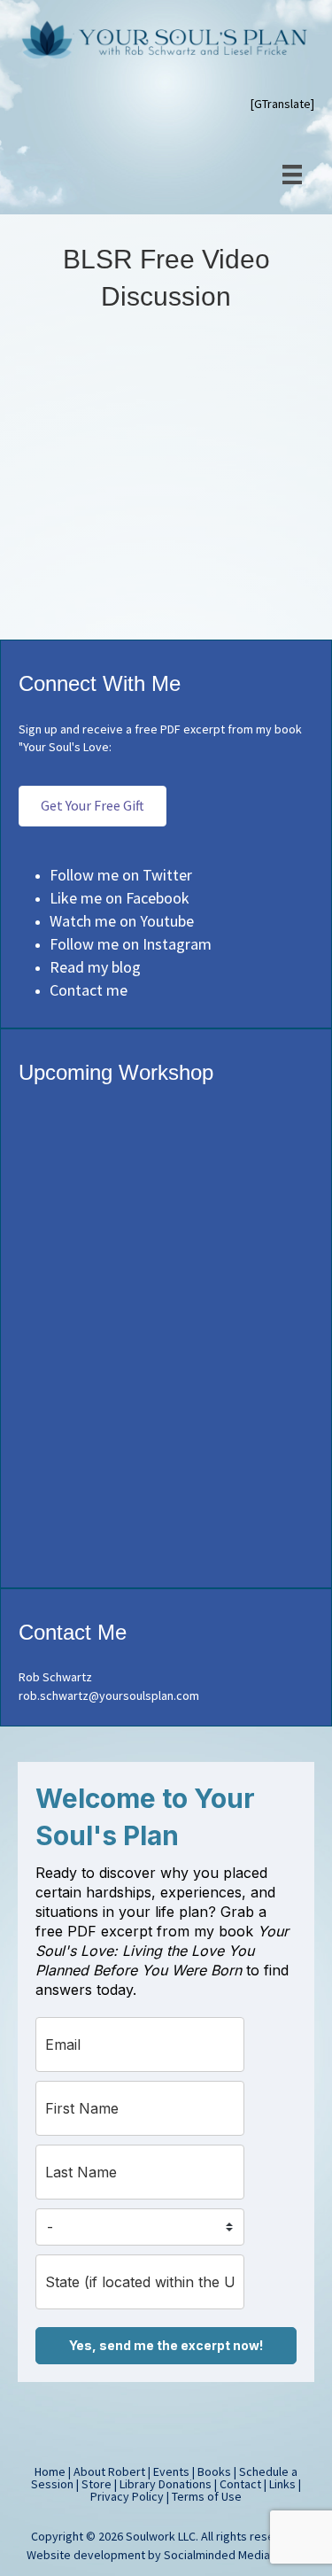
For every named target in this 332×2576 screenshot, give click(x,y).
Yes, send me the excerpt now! (166, 2345)
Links (282, 2484)
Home (50, 2471)
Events (171, 2471)
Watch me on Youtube (122, 921)
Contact (240, 2484)
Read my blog (95, 967)
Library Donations (166, 2484)
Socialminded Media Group (235, 2555)
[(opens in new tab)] (166, 1565)
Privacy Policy (127, 2496)
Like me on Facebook (120, 898)
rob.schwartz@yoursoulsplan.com (109, 1695)
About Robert (109, 2471)
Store (97, 2484)
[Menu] (292, 175)
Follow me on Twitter (121, 875)
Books (214, 2471)
